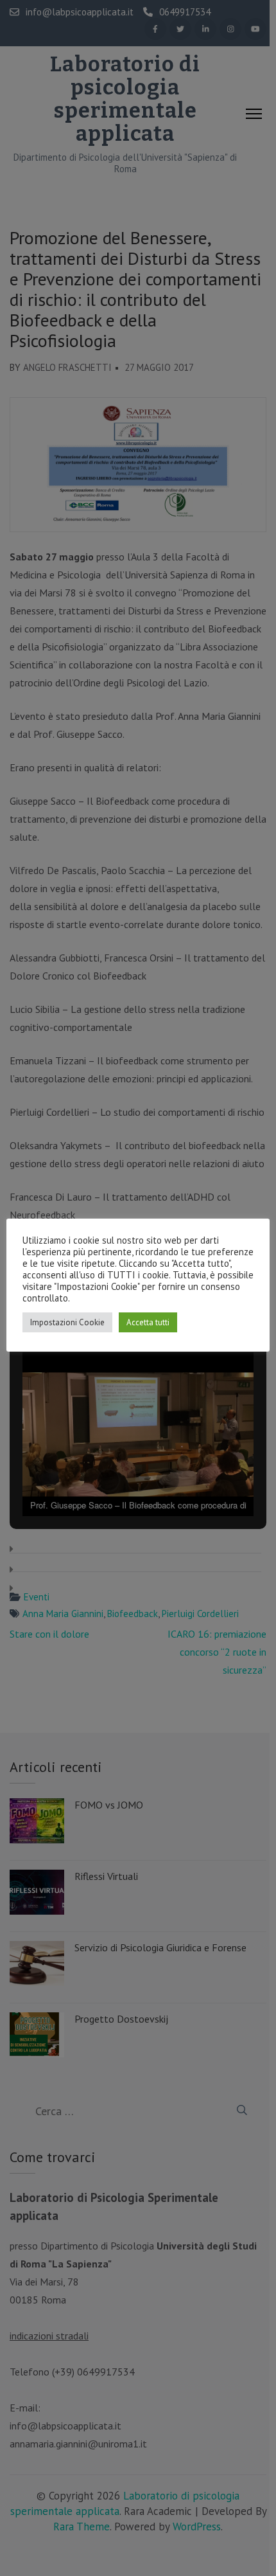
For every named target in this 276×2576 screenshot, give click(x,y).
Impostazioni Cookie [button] (67, 1322)
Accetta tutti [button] (148, 1322)
